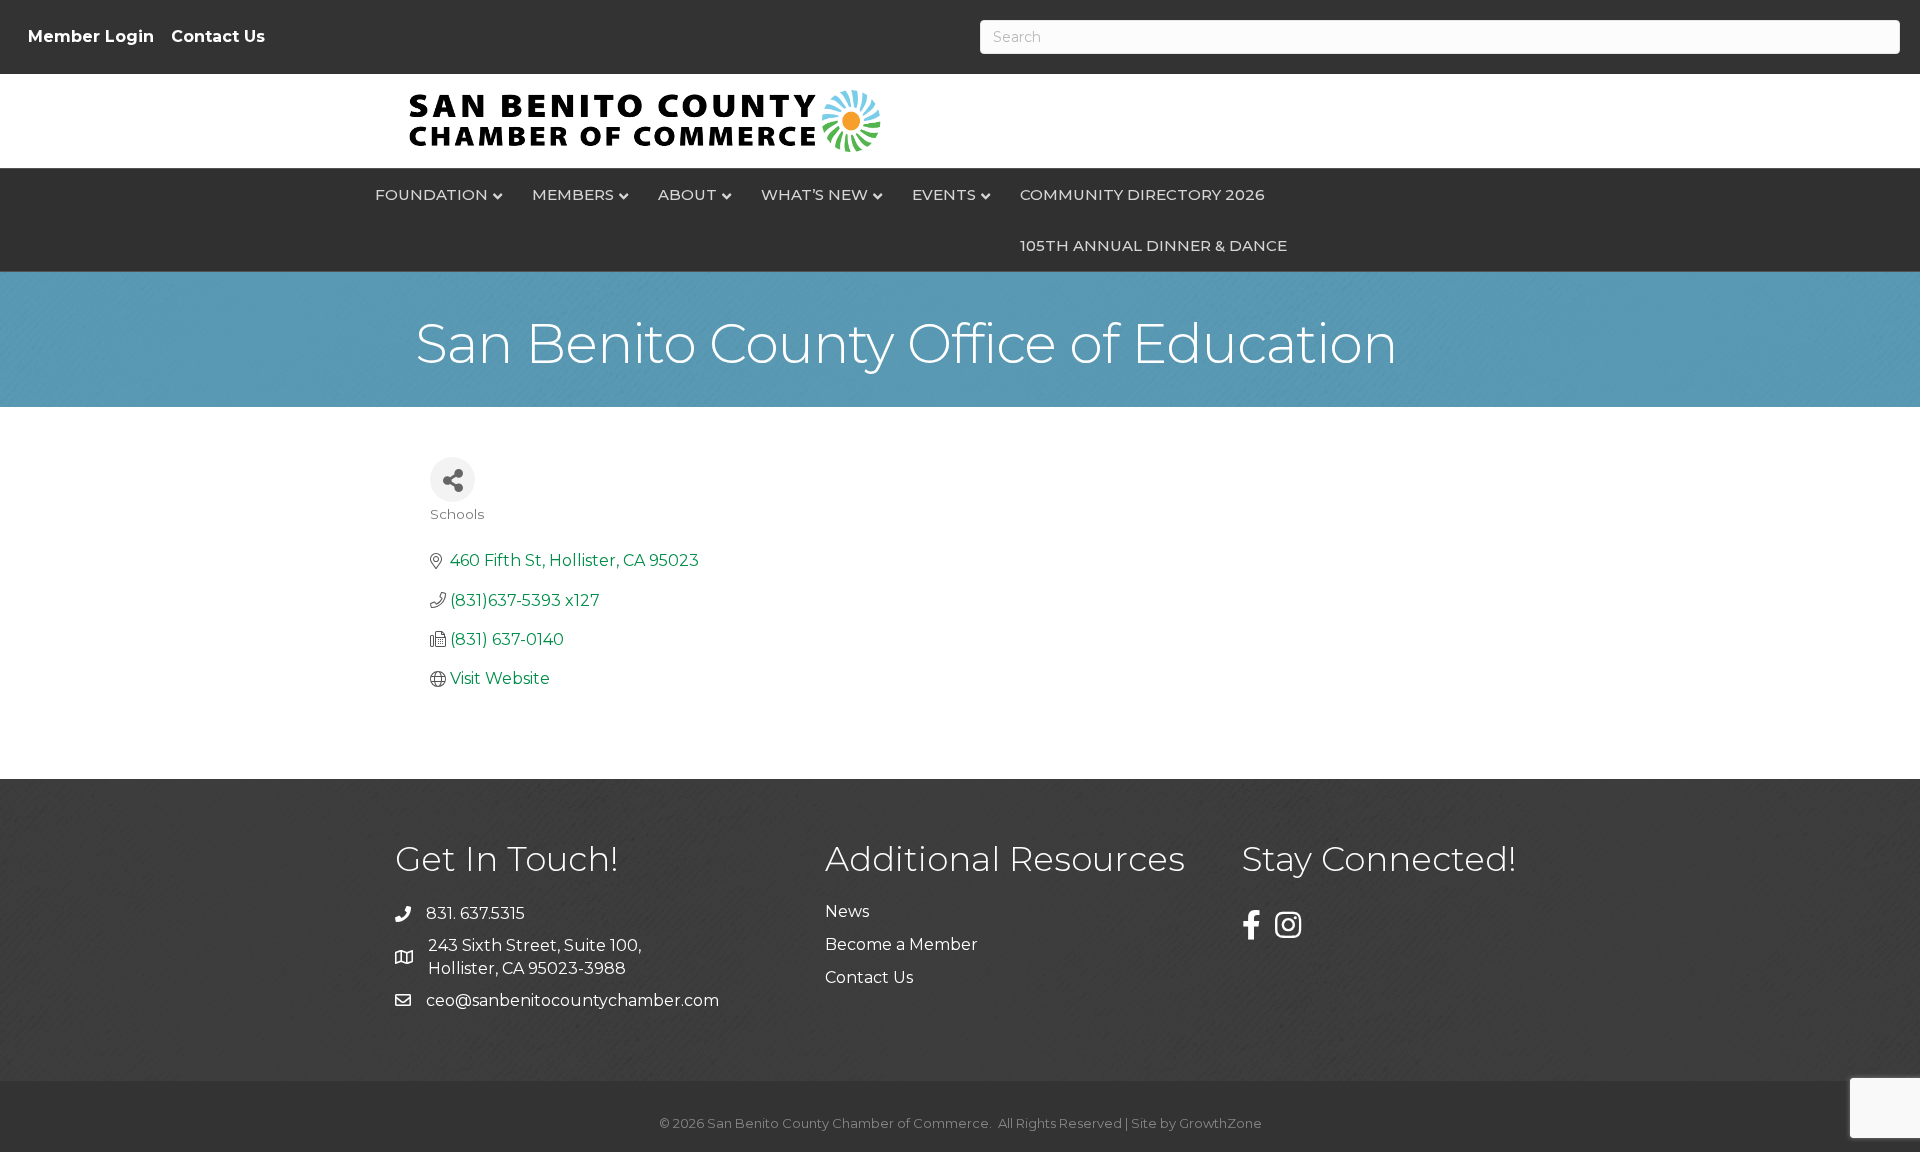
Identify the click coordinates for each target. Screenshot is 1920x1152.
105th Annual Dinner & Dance (1153, 245)
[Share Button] (452, 479)
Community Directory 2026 (1142, 194)
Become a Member (901, 944)
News (847, 911)
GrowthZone (1220, 1123)
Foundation (431, 194)
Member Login (91, 37)
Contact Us (218, 37)
